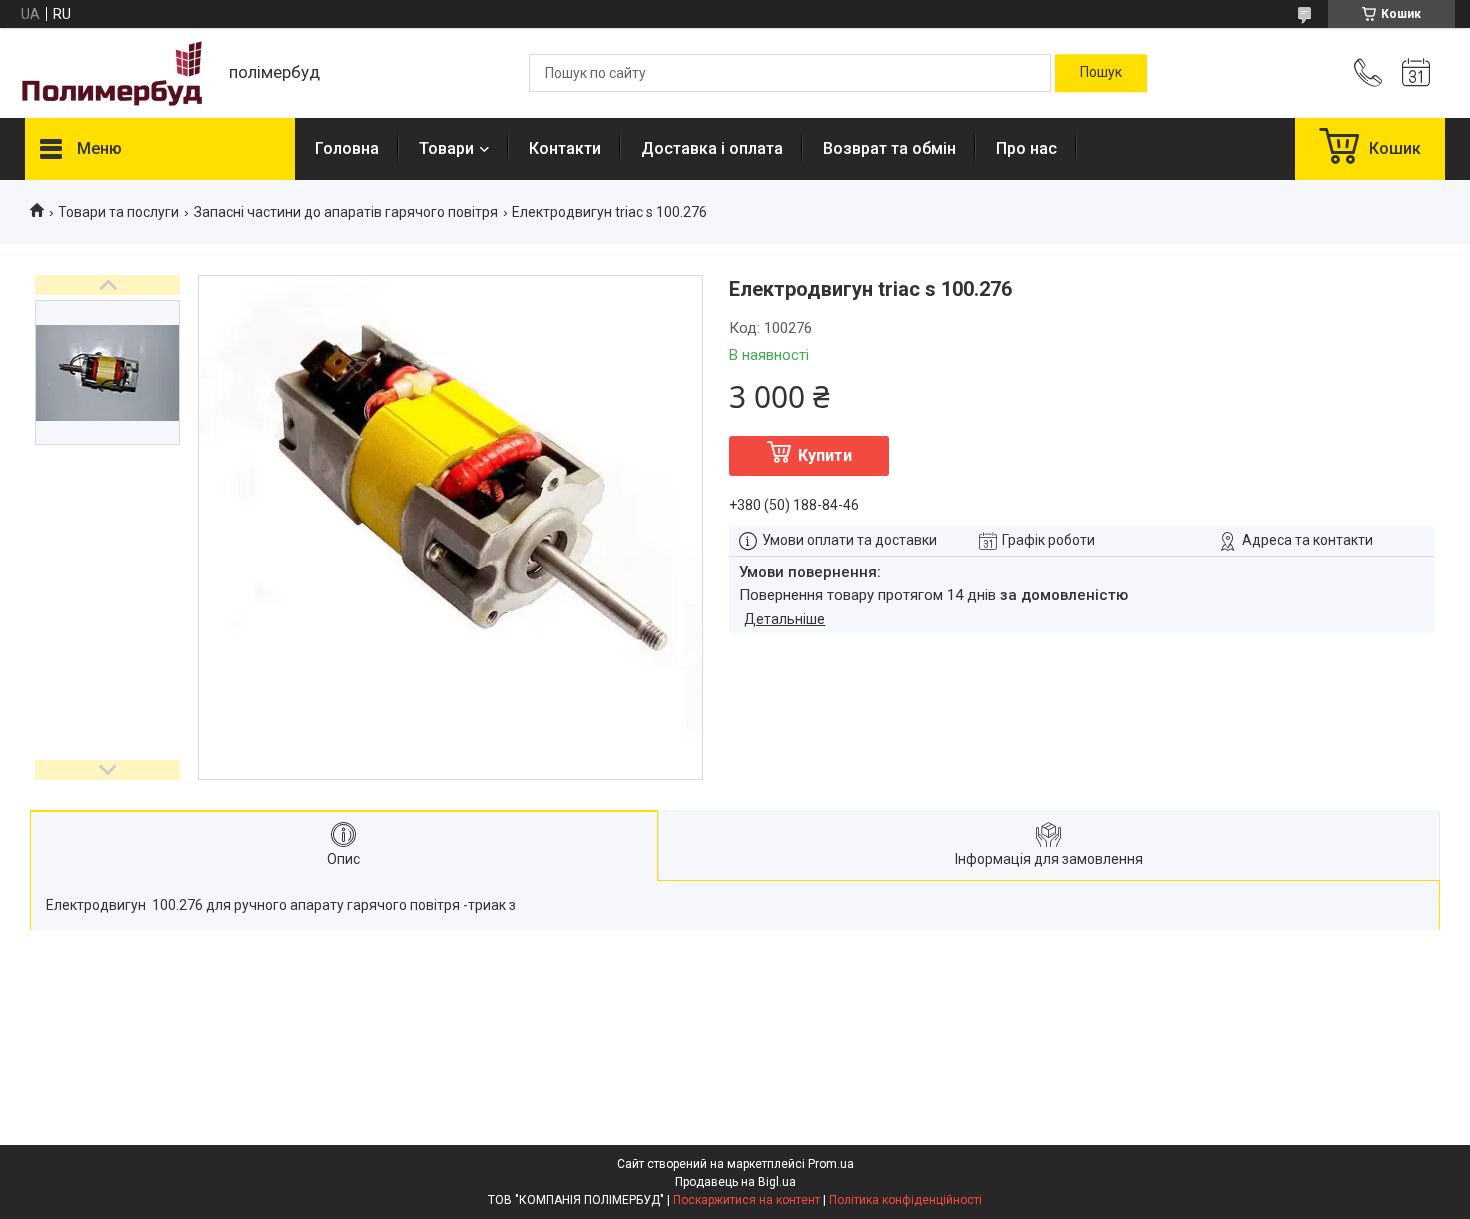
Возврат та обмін (889, 148)
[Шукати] (1101, 73)
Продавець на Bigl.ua (735, 1182)
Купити (825, 455)
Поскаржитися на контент (746, 1200)
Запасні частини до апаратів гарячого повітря (346, 212)
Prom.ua (831, 1164)
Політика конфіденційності (905, 1200)
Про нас (1026, 148)
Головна (347, 148)
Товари (446, 148)
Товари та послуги (118, 212)
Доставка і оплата (712, 148)
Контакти (565, 148)
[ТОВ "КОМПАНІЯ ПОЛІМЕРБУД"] (117, 73)
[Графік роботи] (1416, 73)
